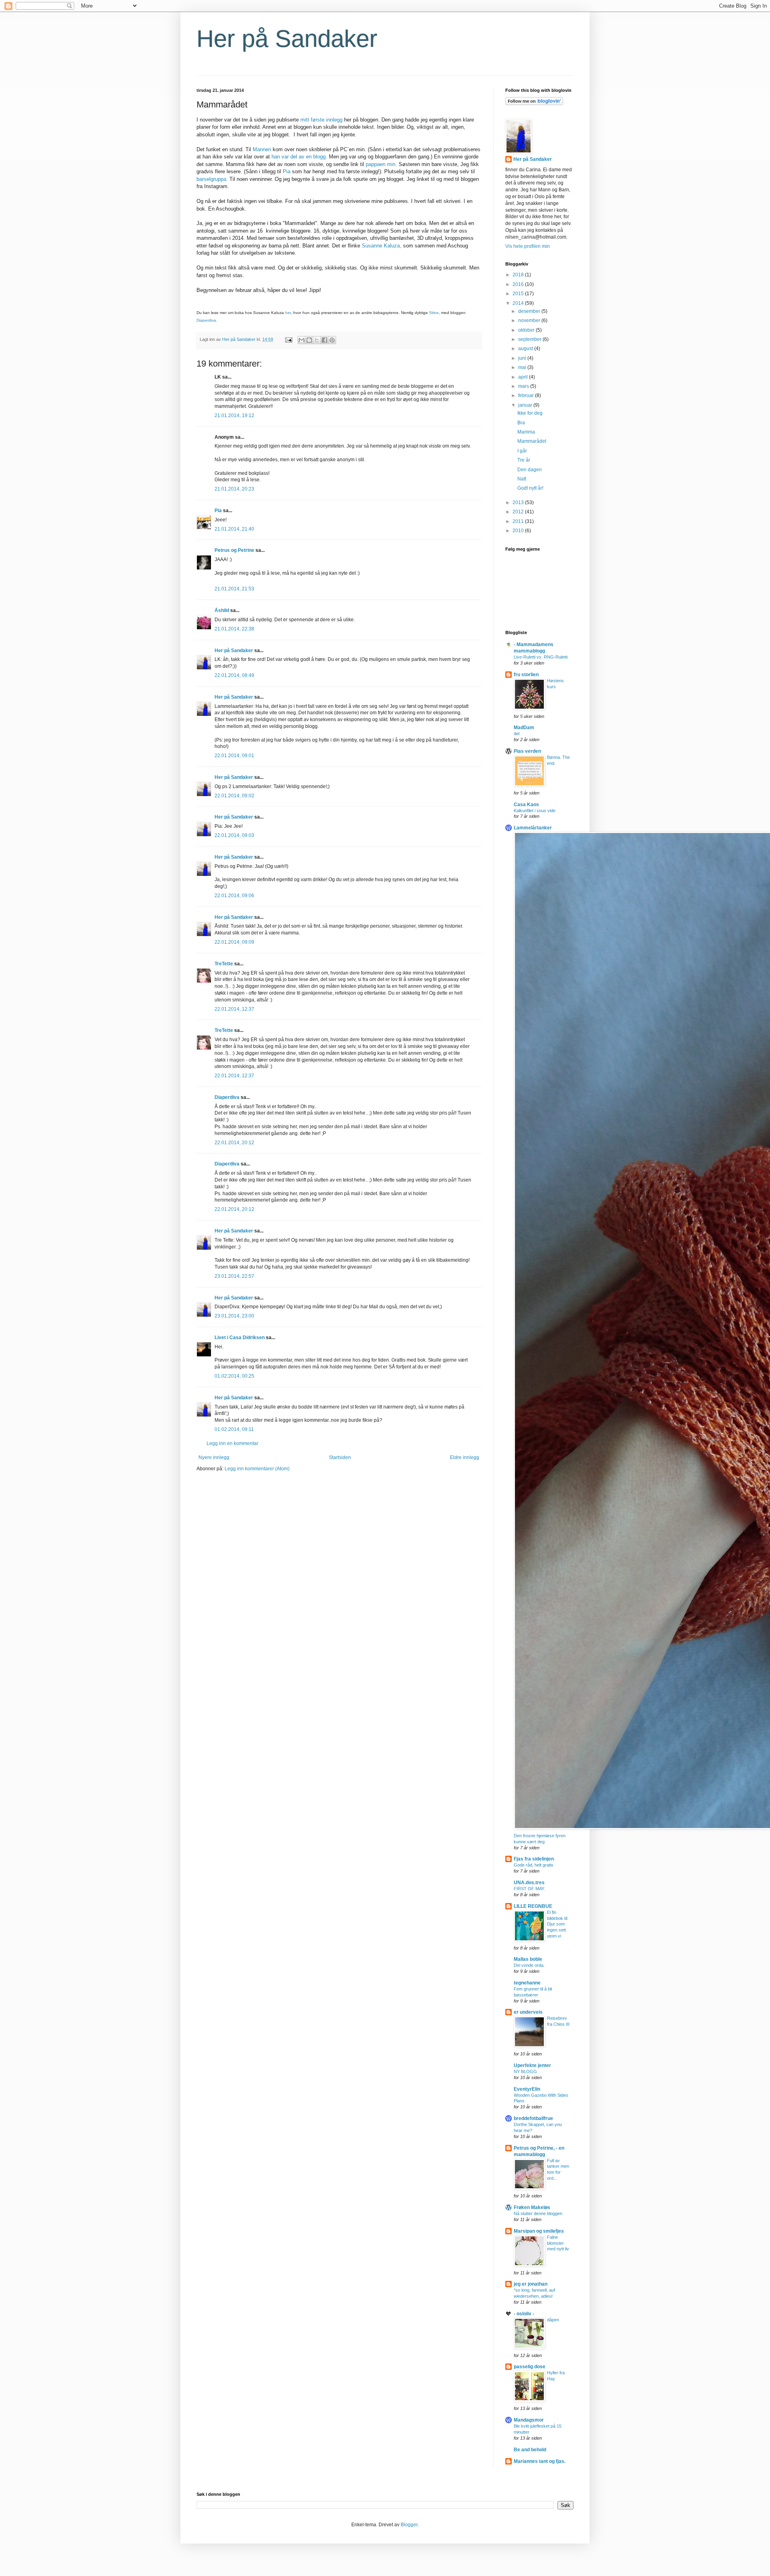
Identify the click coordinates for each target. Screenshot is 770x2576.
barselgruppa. (212, 179)
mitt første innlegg (322, 120)
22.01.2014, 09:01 (234, 756)
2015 (519, 294)
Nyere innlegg (214, 1457)
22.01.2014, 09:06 (234, 896)
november (530, 320)
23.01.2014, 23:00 (234, 1316)
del (517, 734)
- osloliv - (524, 2314)
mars (524, 386)
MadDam (524, 728)
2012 (519, 512)
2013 (519, 503)
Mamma (526, 432)
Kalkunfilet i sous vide (535, 811)
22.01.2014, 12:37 (234, 1009)
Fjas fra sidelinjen (534, 1859)
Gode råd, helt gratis (534, 1865)
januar (526, 405)
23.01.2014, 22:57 (234, 1276)
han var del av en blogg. (299, 157)
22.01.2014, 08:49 (234, 675)
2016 (519, 284)
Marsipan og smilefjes (539, 2231)
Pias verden (527, 751)
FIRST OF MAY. (529, 1889)
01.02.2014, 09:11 (234, 1429)
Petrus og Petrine (234, 550)
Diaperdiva (227, 1097)
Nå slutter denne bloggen (538, 2213)
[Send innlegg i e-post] (288, 339)
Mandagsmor (529, 2420)
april (524, 377)
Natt (522, 479)
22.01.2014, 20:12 (234, 1143)
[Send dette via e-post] (302, 340)
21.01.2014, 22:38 (234, 629)
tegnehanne (527, 1983)
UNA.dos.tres (529, 1883)
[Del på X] (317, 340)
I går (522, 451)
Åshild (222, 610)
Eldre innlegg (465, 1457)
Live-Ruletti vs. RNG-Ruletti (541, 657)
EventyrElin (527, 2089)
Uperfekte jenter (532, 2065)
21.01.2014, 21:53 (234, 589)
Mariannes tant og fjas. (540, 2461)
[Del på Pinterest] (332, 340)
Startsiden (340, 1457)
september (530, 339)
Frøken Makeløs (532, 2207)
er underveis (528, 2012)
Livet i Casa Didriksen (240, 1338)
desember (530, 311)
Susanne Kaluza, (382, 246)
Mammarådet (532, 441)
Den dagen (530, 470)
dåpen (553, 2320)
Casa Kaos (526, 805)
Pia (287, 171)
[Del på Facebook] (324, 340)
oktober (527, 330)
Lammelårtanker (533, 828)
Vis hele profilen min (528, 246)
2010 (519, 531)
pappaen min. (381, 164)
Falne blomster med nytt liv (558, 2243)
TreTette (224, 964)
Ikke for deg (530, 413)
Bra (521, 423)
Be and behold (530, 2450)
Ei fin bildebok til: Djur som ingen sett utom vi (558, 1924)
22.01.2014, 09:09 (234, 942)
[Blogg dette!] (309, 340)
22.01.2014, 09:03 (234, 835)
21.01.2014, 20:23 (234, 489)
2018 (519, 275)
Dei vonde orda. (529, 1965)
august (526, 349)
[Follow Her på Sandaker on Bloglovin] (534, 103)
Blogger (409, 2525)
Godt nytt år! (530, 488)
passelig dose (530, 2367)
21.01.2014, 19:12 (234, 415)
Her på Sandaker (287, 39)
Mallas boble (528, 1959)
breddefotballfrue (533, 2118)
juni (523, 358)
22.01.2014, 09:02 (234, 796)
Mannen (262, 149)
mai (523, 367)
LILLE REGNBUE (533, 1906)
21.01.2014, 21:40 (234, 529)
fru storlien (526, 675)
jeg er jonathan (531, 2284)
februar (527, 395)
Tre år (524, 460)
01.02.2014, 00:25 (234, 1376)
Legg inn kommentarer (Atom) (257, 1469)
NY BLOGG (525, 2071)
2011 (519, 521)
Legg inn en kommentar (232, 1443)
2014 (519, 303)
